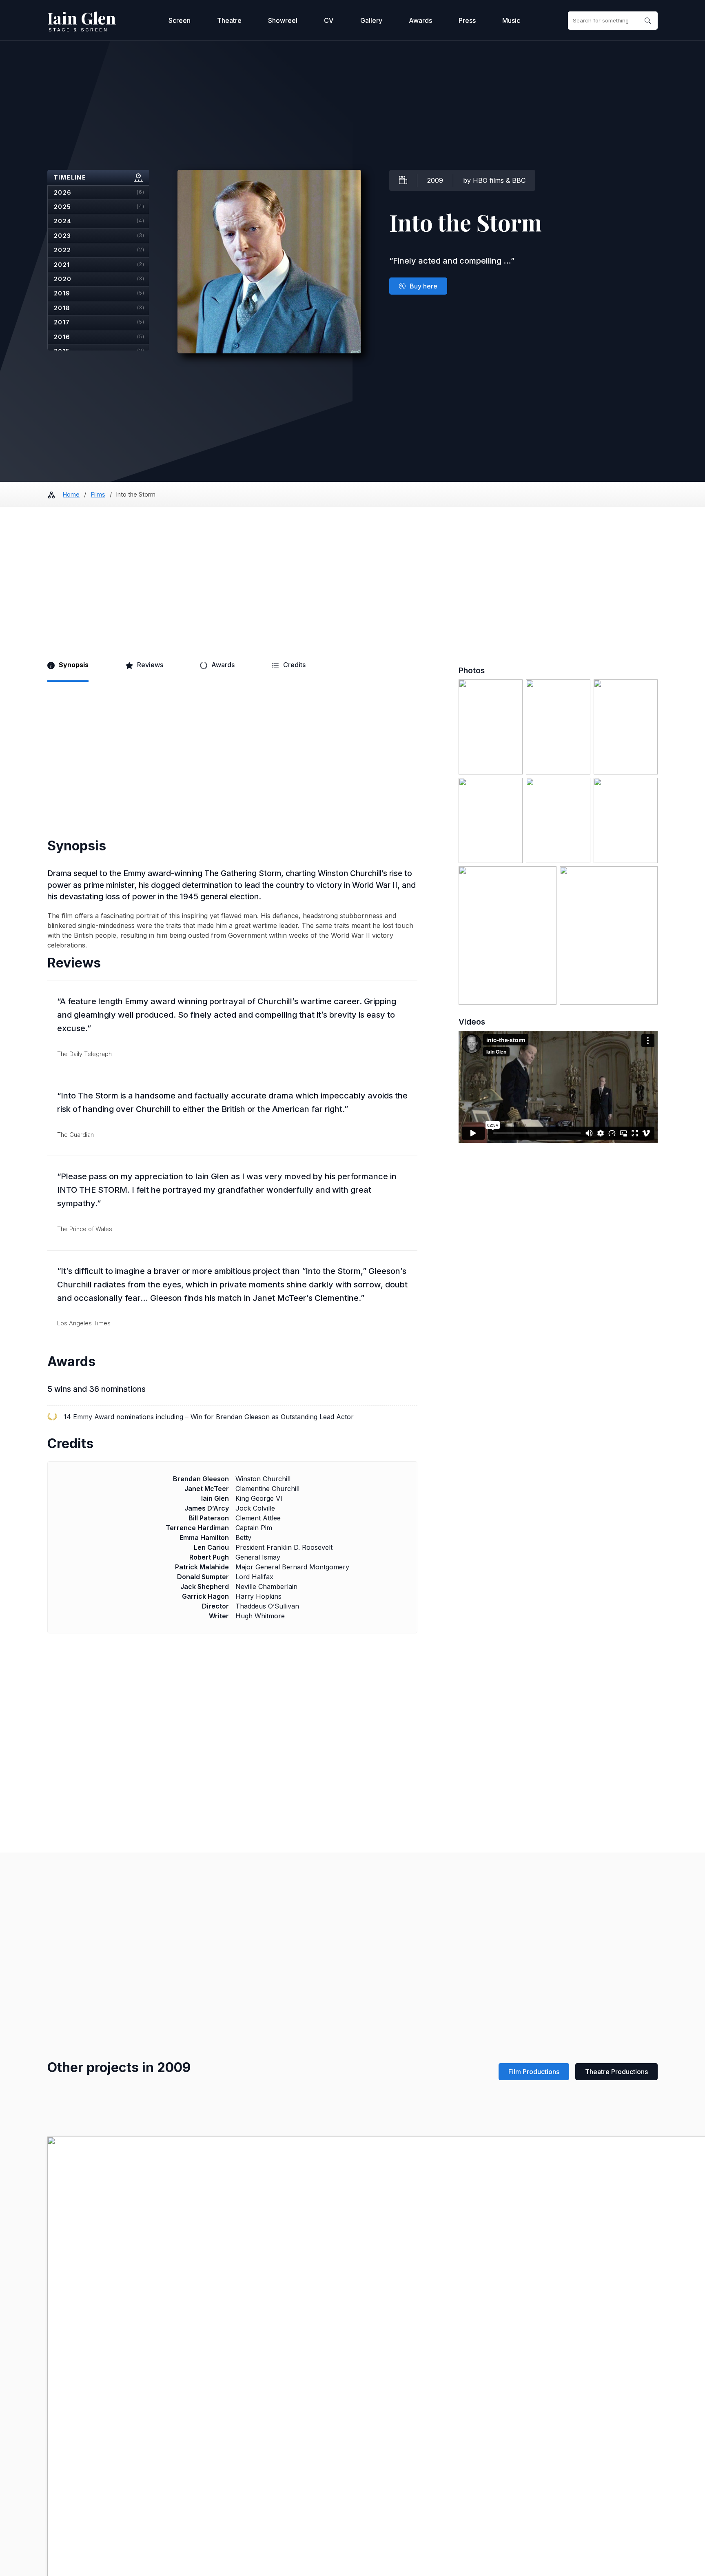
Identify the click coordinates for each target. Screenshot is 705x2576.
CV (329, 20)
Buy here (423, 286)
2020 (99, 279)
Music (511, 20)
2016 (99, 337)
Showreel (283, 20)
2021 (99, 265)
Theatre (229, 20)
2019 (99, 293)
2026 (99, 192)
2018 (99, 308)
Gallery (371, 20)
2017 (99, 322)
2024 (99, 221)
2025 (99, 207)
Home (71, 494)
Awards (420, 20)
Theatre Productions (616, 2072)
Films (98, 494)
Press (467, 20)
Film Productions (534, 2072)
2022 (99, 250)
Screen (180, 20)
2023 (99, 236)
